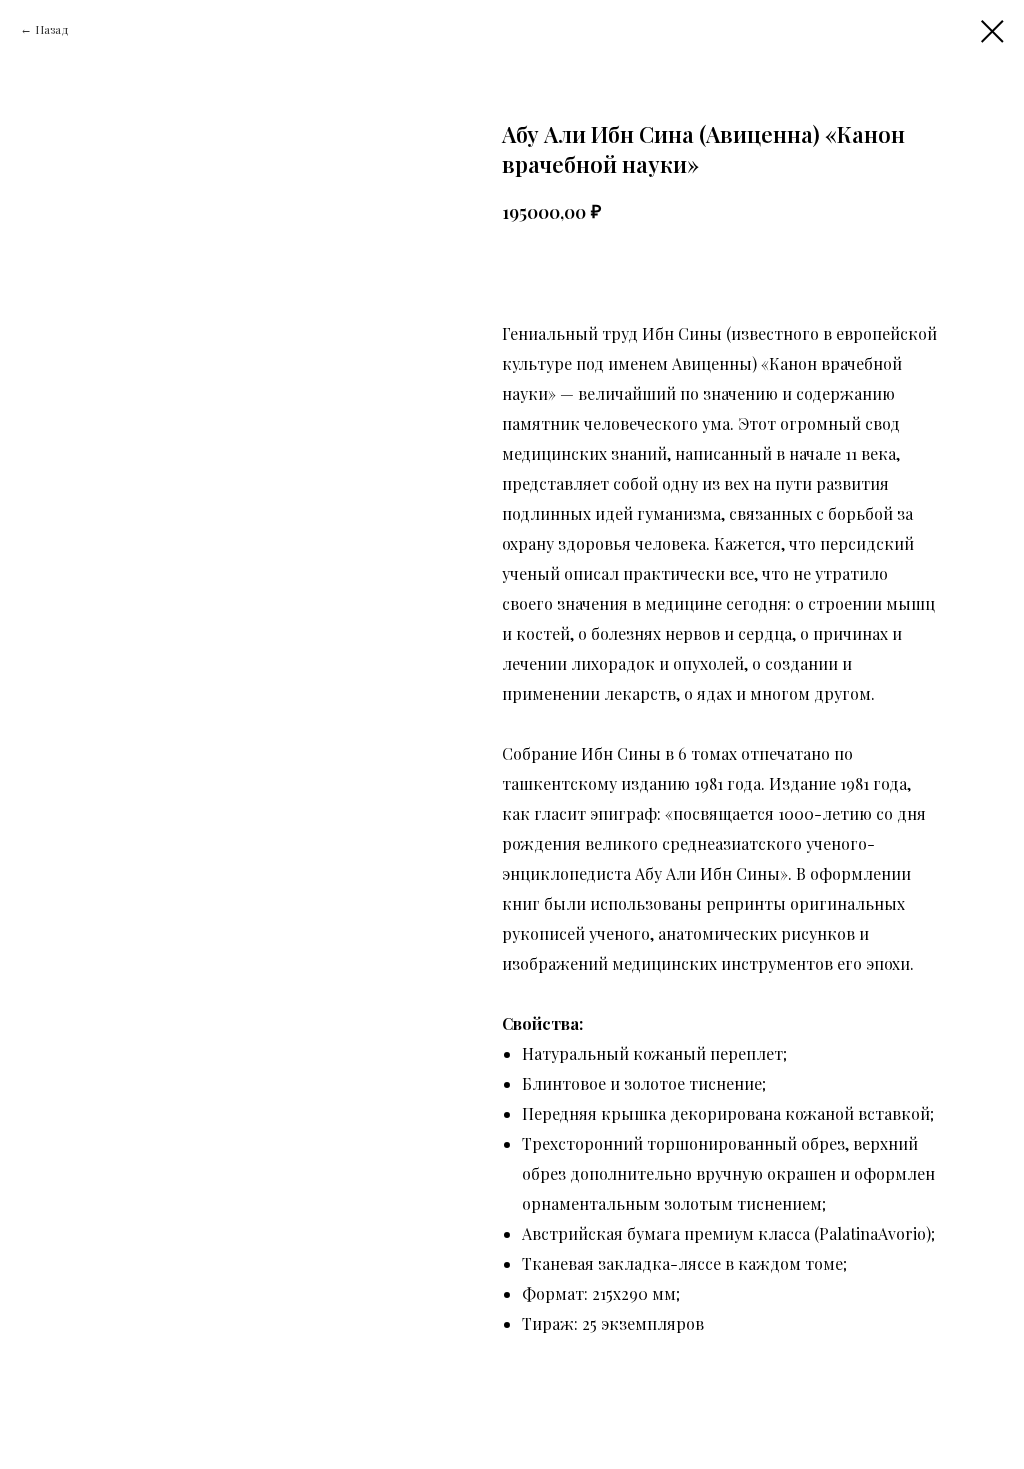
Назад (52, 29)
